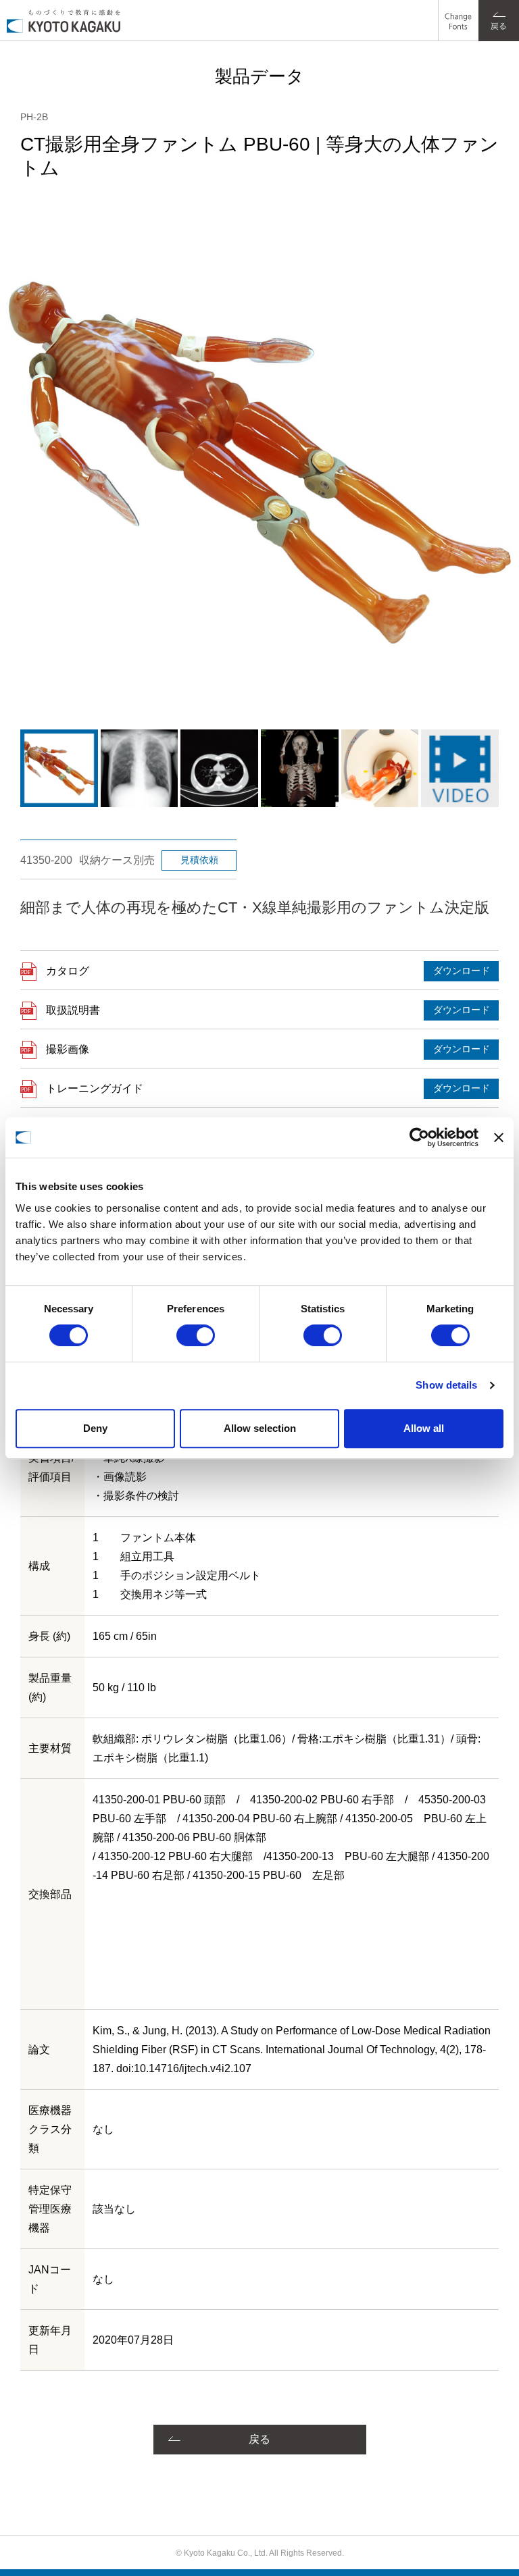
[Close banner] (499, 1137)
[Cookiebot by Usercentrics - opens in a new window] (419, 1137)
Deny (95, 1428)
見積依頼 (199, 860)
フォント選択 (457, 10)
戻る (259, 2439)
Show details (446, 1385)
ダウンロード (462, 971)
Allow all (424, 1428)
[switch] (196, 1335)
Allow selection (260, 1428)
